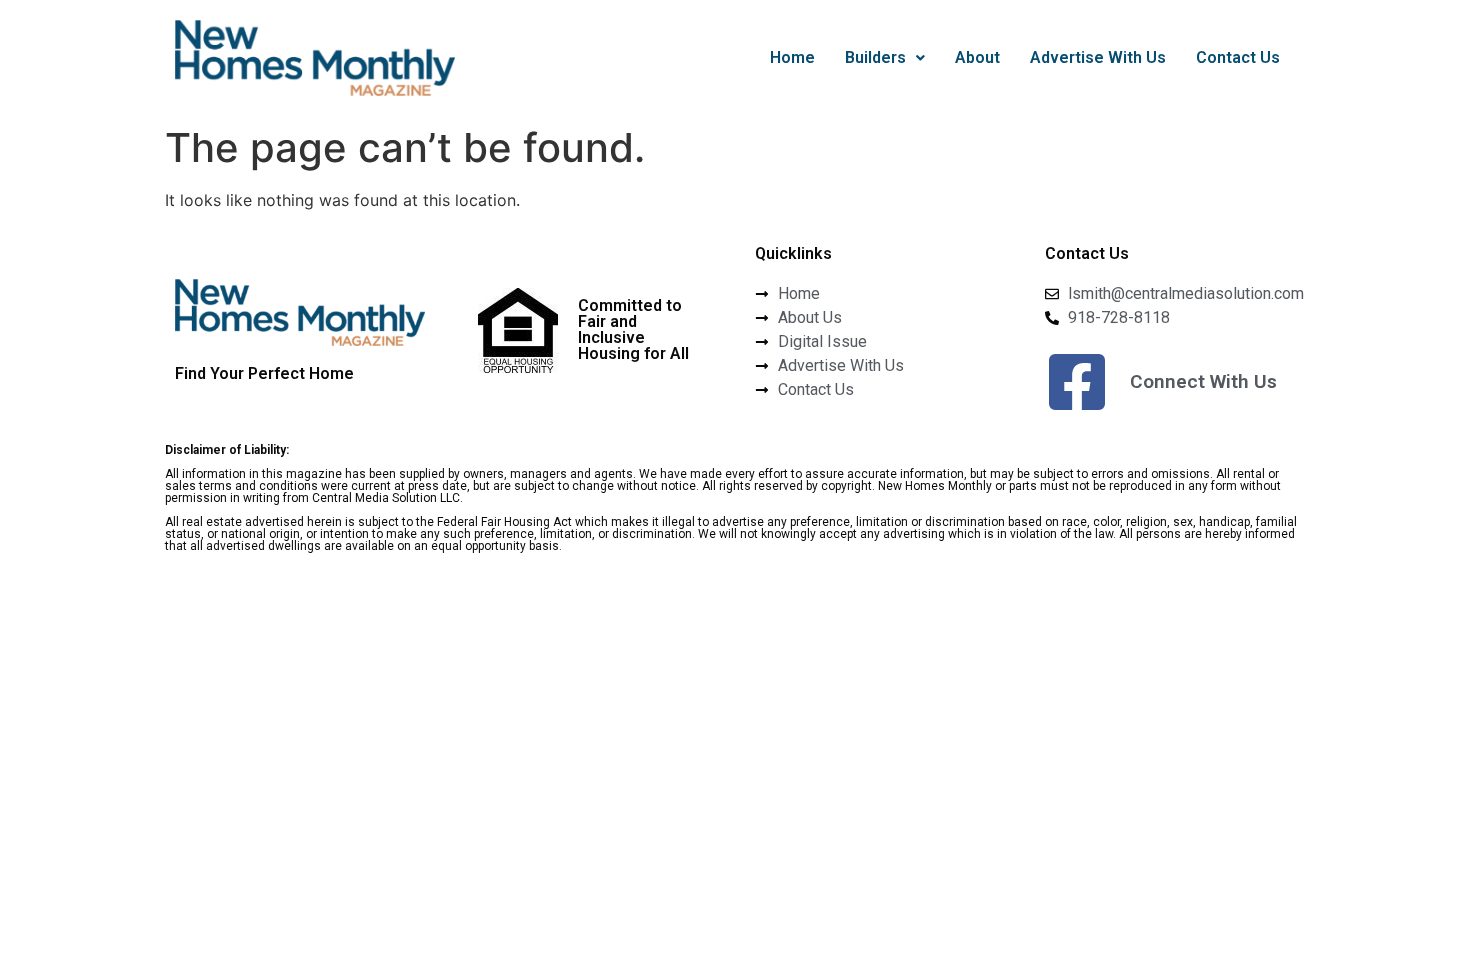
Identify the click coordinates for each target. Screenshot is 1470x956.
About (977, 57)
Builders (875, 57)
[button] (885, 58)
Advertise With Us (1098, 57)
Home (792, 57)
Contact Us (1238, 57)
